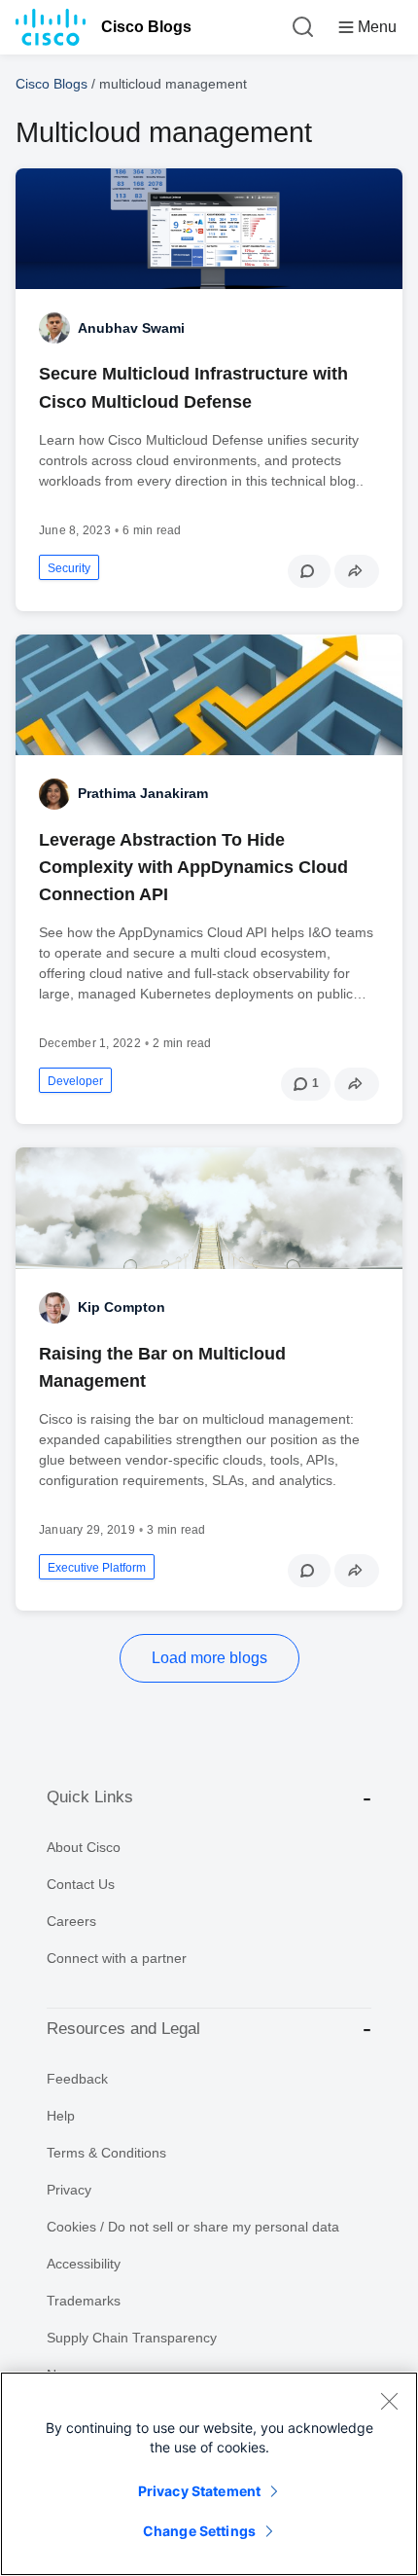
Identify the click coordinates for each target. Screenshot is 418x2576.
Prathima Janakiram (143, 793)
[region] (209, 2474)
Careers (71, 1921)
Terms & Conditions (106, 2153)
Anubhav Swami (131, 328)
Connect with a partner (117, 1958)
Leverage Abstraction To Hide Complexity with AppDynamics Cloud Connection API (193, 867)
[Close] (389, 2401)
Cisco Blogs (146, 27)
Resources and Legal (123, 2029)
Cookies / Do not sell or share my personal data (193, 2227)
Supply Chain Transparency (132, 2338)
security (69, 568)
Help (61, 2116)
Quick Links (90, 1797)
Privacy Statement (199, 2491)
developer (75, 1081)
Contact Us (81, 1884)
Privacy (69, 2190)
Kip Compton (122, 1307)
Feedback (77, 2079)
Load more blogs (209, 1658)
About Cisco (84, 1847)
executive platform (97, 1568)
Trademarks (84, 2301)
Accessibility (84, 2264)
